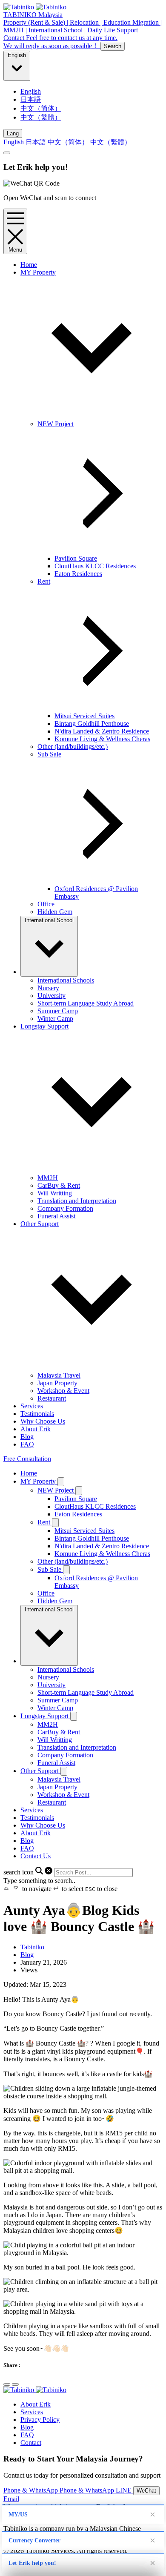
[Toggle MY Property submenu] (61, 1482)
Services (32, 1406)
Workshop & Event (63, 1391)
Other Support (40, 1771)
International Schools (66, 980)
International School (49, 920)
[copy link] (15, 2384)
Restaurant (52, 1398)
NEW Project (56, 1490)
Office (46, 904)
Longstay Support (45, 1716)
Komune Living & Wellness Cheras (102, 739)
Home (29, 265)
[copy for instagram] (7, 2384)
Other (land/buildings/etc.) (73, 746)
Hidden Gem (55, 912)
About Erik (36, 1429)
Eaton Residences (78, 574)
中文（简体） (41, 108)
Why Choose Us (43, 1421)
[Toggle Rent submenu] (55, 1523)
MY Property (39, 1481)
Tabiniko (32, 1947)
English (17, 55)
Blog (27, 1437)
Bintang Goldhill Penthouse (92, 724)
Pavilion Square (76, 558)
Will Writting (55, 1193)
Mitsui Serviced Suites (84, 716)
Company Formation (65, 1208)
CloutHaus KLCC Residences (95, 566)
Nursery (48, 988)
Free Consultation (27, 1459)
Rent (45, 1522)
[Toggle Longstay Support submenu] (74, 1716)
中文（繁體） (41, 117)
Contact (31, 2443)
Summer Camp (58, 1011)
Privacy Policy (40, 2420)
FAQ (27, 1444)
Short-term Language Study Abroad (86, 1003)
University (52, 996)
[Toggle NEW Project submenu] (79, 1491)
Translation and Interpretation (77, 1201)
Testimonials (37, 1414)
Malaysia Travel (59, 1375)
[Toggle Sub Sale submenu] (66, 1570)
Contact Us (36, 1856)
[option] (92, 92)
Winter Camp (55, 1019)
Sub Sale (50, 1569)
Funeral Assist (56, 1216)
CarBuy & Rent (59, 1185)
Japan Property (57, 1383)
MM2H (48, 1178)
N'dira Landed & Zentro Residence (102, 731)
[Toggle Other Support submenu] (64, 1771)
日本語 (31, 99)
